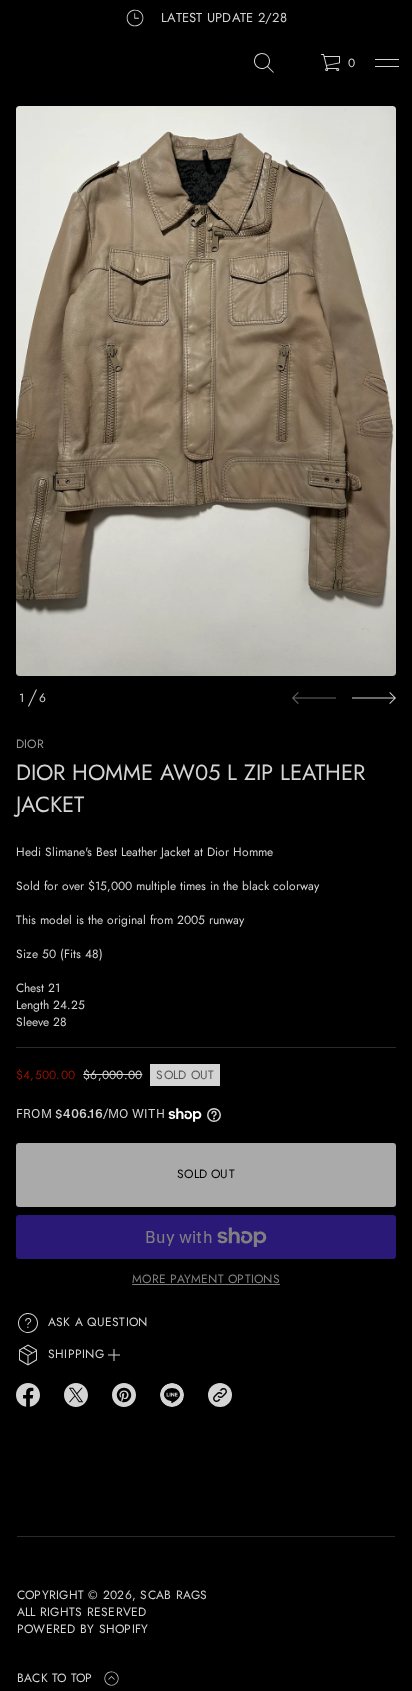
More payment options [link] (206, 1279)
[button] (264, 63)
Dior (30, 744)
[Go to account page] (298, 67)
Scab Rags (173, 1595)
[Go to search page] (264, 63)
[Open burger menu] (387, 63)
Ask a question (97, 1322)
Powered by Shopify (82, 1629)
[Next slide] (374, 698)
